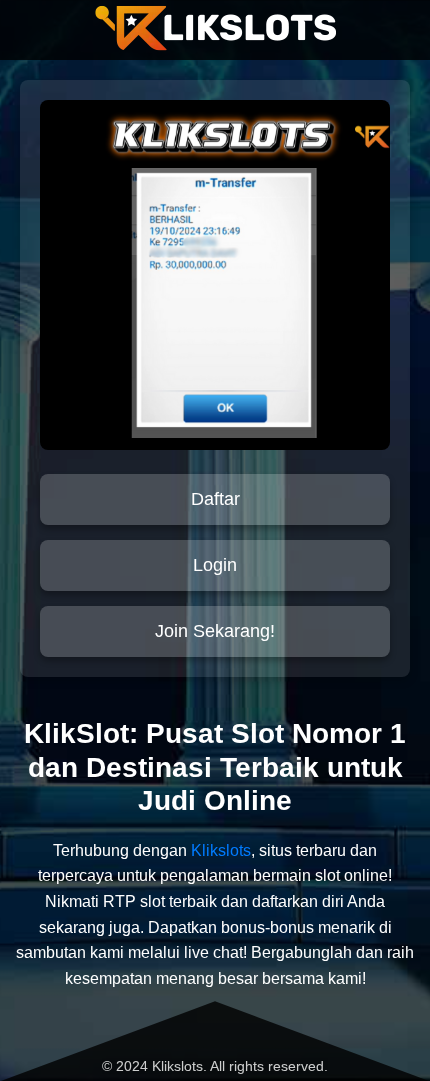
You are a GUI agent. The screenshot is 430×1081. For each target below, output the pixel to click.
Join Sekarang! (215, 631)
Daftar (215, 499)
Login (215, 565)
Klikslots (221, 850)
